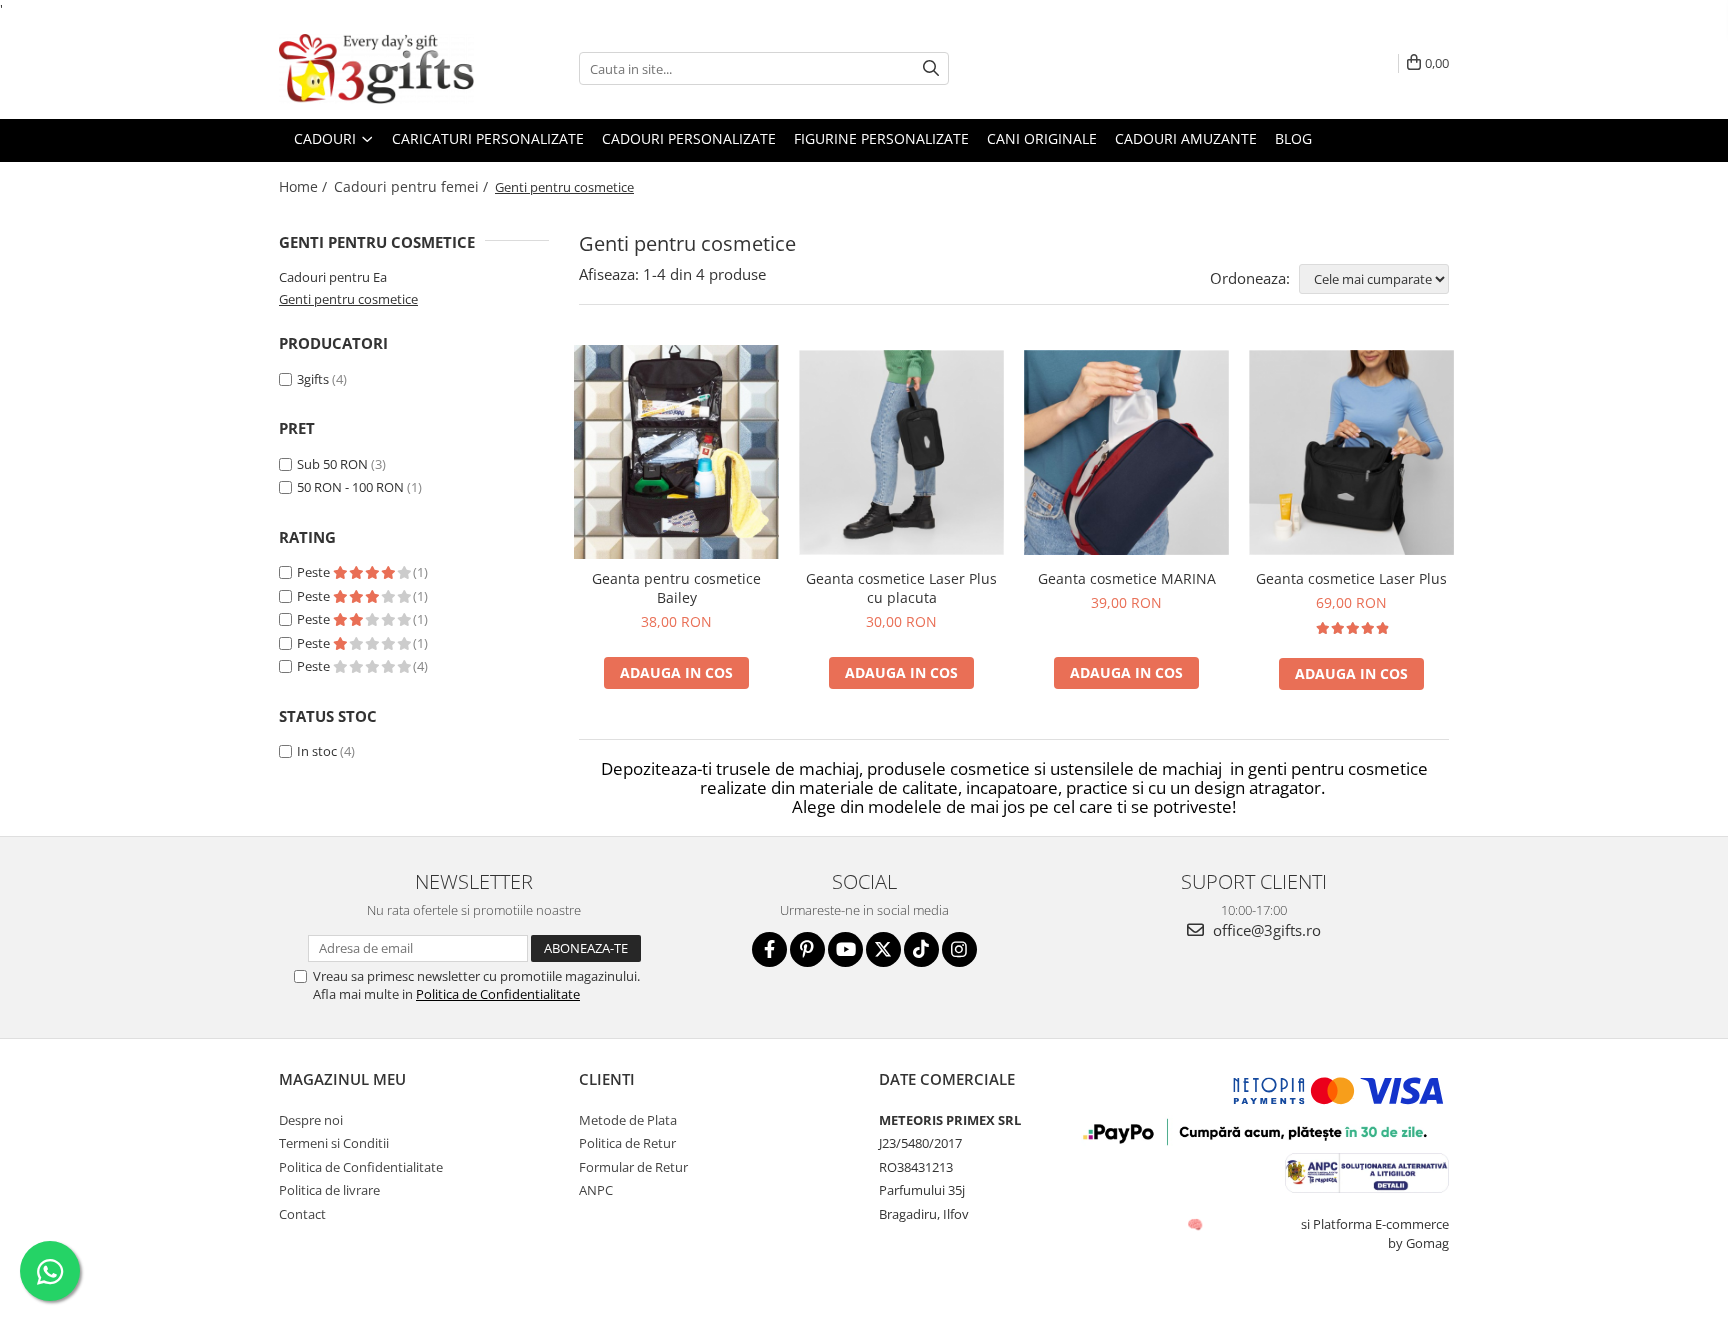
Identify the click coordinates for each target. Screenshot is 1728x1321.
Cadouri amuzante (1186, 138)
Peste (315, 572)
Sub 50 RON (332, 464)
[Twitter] (883, 949)
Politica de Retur (627, 1143)
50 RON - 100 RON (350, 487)
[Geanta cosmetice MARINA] (1126, 452)
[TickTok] (921, 949)
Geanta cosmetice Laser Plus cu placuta (901, 588)
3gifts (313, 379)
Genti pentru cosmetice (348, 299)
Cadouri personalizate (689, 138)
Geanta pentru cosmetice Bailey (676, 588)
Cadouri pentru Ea (333, 277)
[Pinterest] (807, 949)
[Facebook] (769, 949)
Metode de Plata (628, 1120)
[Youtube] (845, 949)
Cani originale (1042, 138)
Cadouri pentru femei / (413, 186)
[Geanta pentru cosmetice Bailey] (676, 452)
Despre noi (311, 1120)
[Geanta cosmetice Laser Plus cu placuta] (901, 452)
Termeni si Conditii (334, 1143)
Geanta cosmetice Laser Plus (1351, 578)
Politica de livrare (329, 1190)
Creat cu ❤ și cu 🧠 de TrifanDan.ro (1196, 1224)
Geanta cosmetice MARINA (1127, 578)
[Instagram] (959, 949)
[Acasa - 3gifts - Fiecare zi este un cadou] (379, 69)
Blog (1293, 138)
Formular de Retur (633, 1167)
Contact (302, 1214)
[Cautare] (931, 68)
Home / (305, 186)
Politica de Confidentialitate (498, 994)
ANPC (596, 1190)
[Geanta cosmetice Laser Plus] (1351, 452)
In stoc (317, 751)
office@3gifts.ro (1265, 930)
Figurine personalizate (881, 138)
